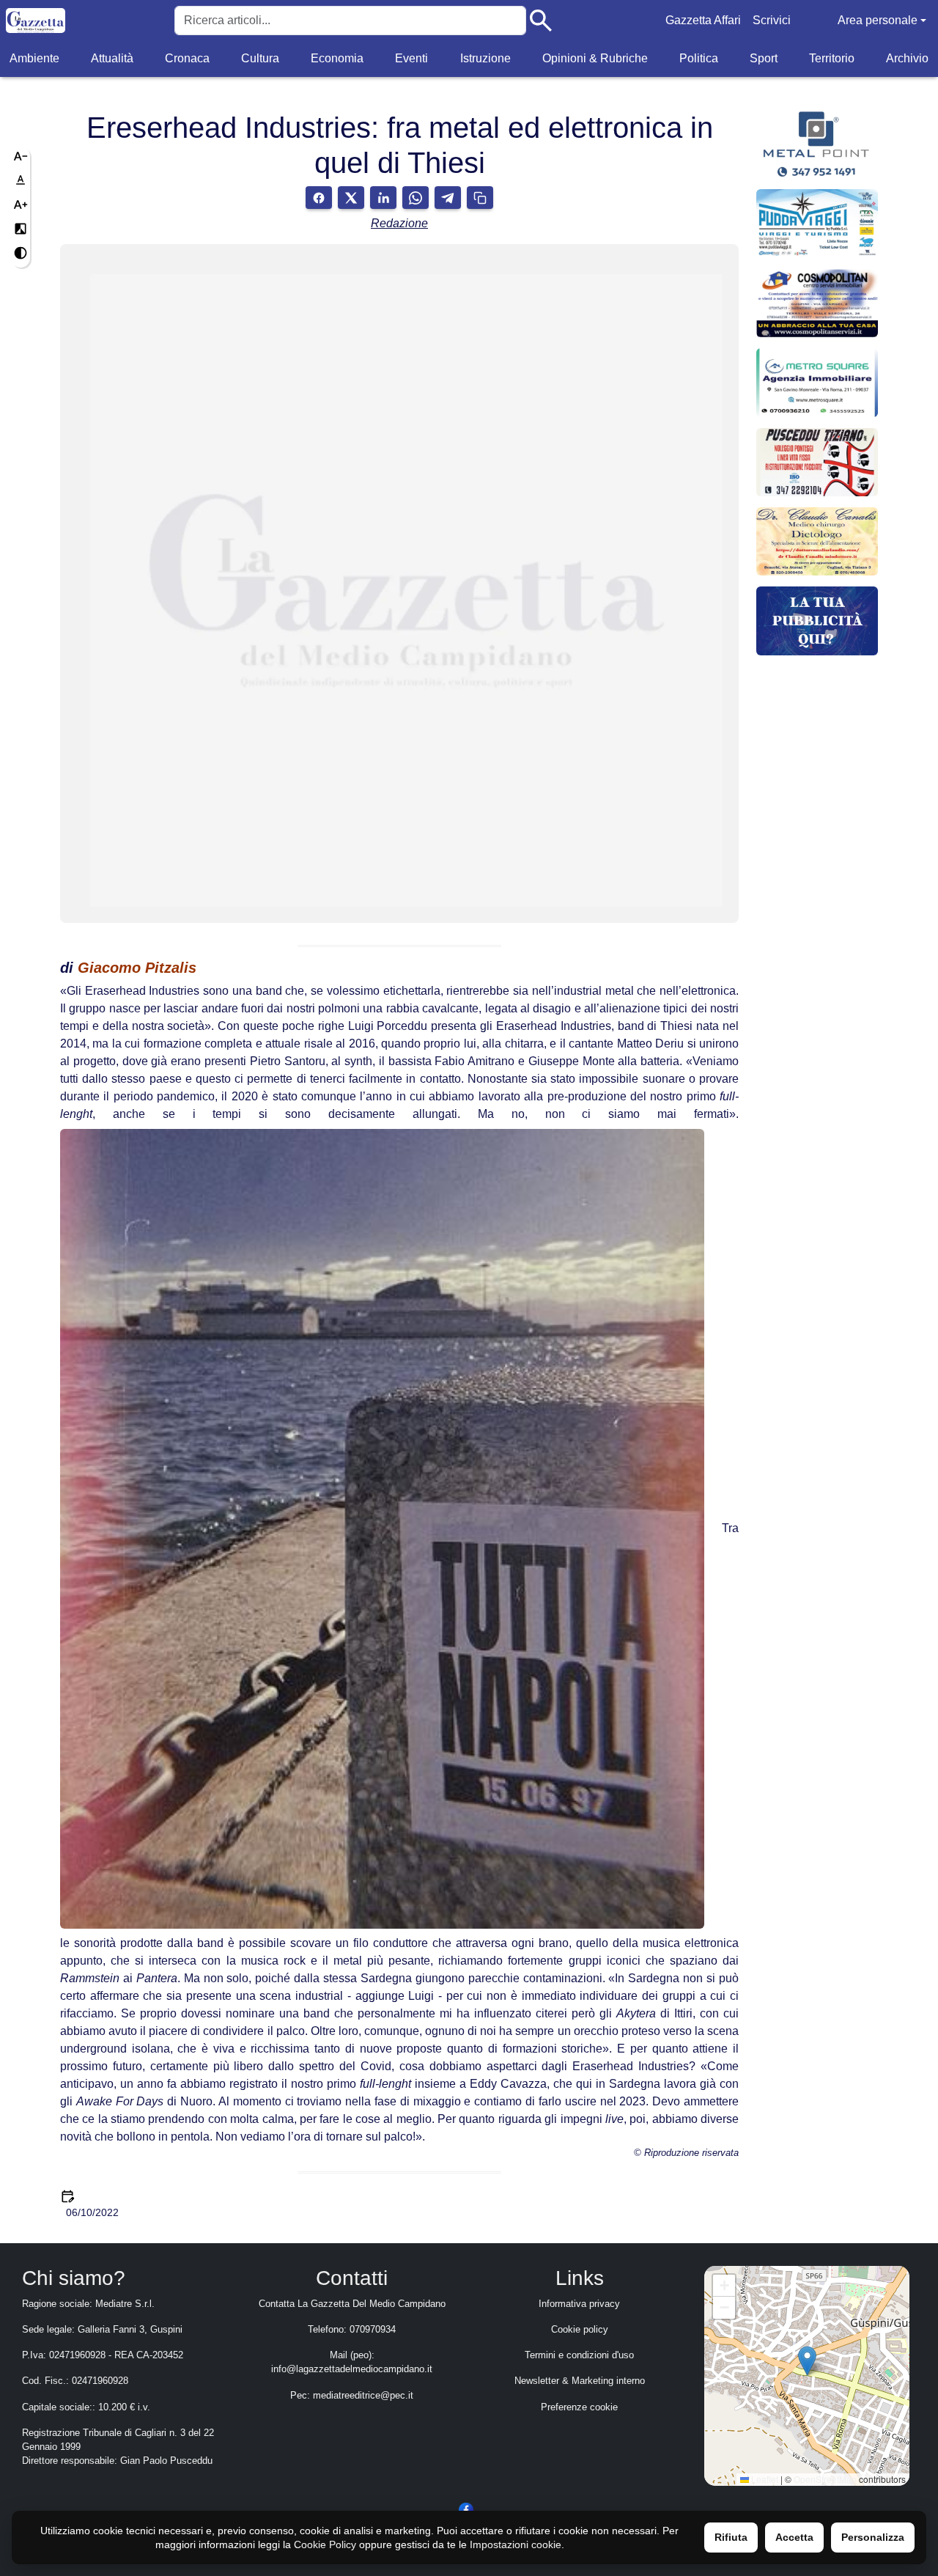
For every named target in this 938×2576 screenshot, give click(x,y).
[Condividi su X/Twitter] (351, 198)
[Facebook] (466, 2509)
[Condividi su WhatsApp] (416, 198)
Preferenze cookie (579, 2407)
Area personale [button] (878, 20)
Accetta (794, 2537)
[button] (807, 2361)
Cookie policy (580, 2329)
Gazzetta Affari (703, 20)
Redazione (399, 223)
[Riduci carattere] (21, 156)
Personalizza (873, 2537)
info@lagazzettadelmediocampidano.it (352, 2369)
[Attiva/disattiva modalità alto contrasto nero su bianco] (21, 253)
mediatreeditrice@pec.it (363, 2395)
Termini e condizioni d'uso (579, 2355)
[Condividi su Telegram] (448, 198)
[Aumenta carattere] (21, 205)
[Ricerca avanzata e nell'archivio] (541, 21)
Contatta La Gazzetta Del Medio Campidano (352, 2304)
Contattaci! (817, 594)
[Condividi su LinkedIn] (383, 198)
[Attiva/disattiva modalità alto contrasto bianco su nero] (21, 229)
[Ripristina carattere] (21, 180)
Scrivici (772, 20)
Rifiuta (731, 2537)
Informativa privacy (579, 2304)
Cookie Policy (325, 2544)
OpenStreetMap (825, 2479)
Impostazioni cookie (516, 2544)
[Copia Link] (480, 198)
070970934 (373, 2329)
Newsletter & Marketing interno (580, 2381)
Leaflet (764, 2479)
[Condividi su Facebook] (319, 198)
